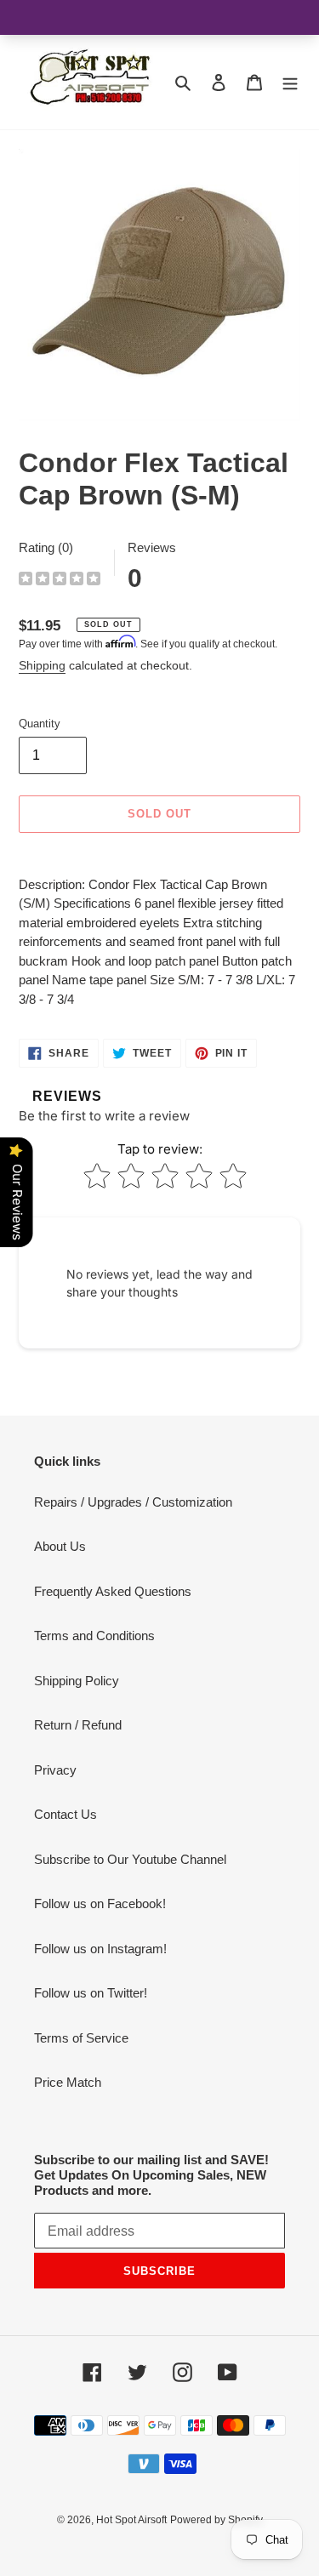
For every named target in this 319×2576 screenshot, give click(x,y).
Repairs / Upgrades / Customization (133, 1502)
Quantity (40, 724)
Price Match (68, 2082)
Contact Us (66, 1814)
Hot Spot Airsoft (131, 2520)
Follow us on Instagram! (100, 1949)
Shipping (42, 665)
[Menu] (290, 82)
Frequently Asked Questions (113, 1591)
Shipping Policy (77, 1681)
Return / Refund (78, 1725)
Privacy (55, 1770)
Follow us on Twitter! (91, 1993)
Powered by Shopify (216, 2520)
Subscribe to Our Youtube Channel (130, 1859)
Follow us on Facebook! (100, 1904)
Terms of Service (81, 2038)
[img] (60, 581)
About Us (60, 1546)
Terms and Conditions (94, 1636)
